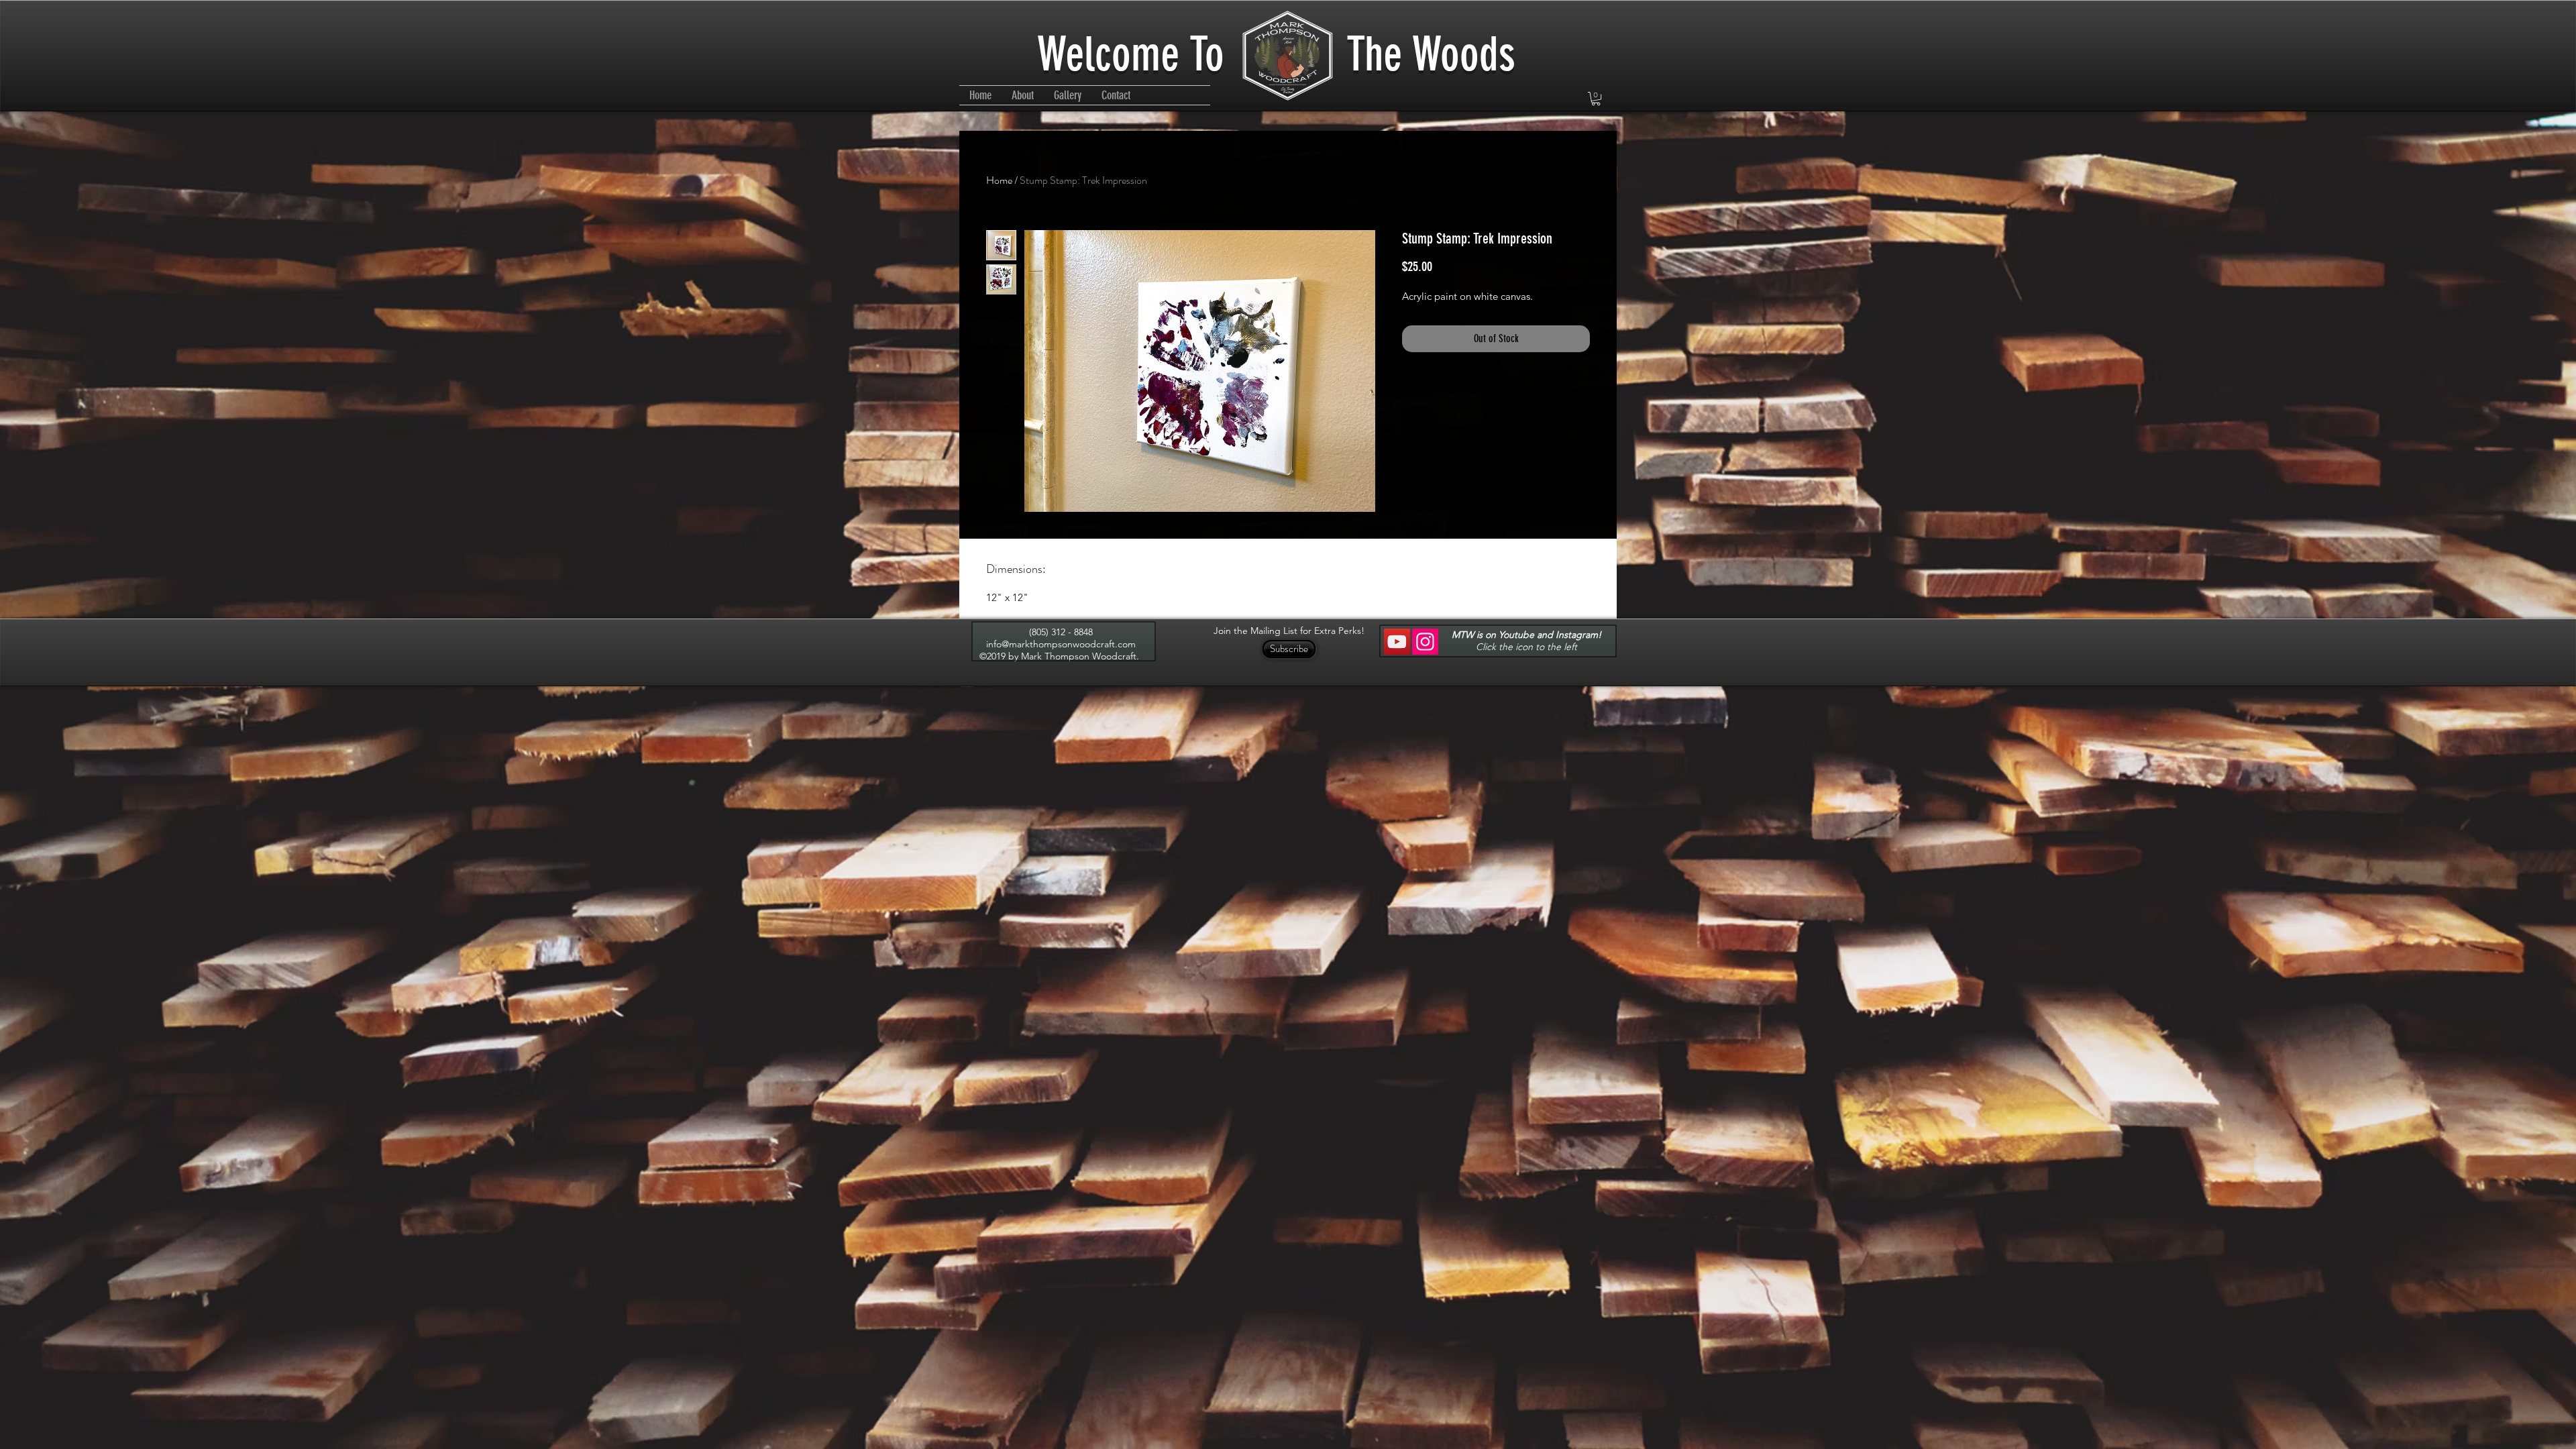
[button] (1596, 99)
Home (999, 180)
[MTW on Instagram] (1425, 642)
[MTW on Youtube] (1397, 642)
